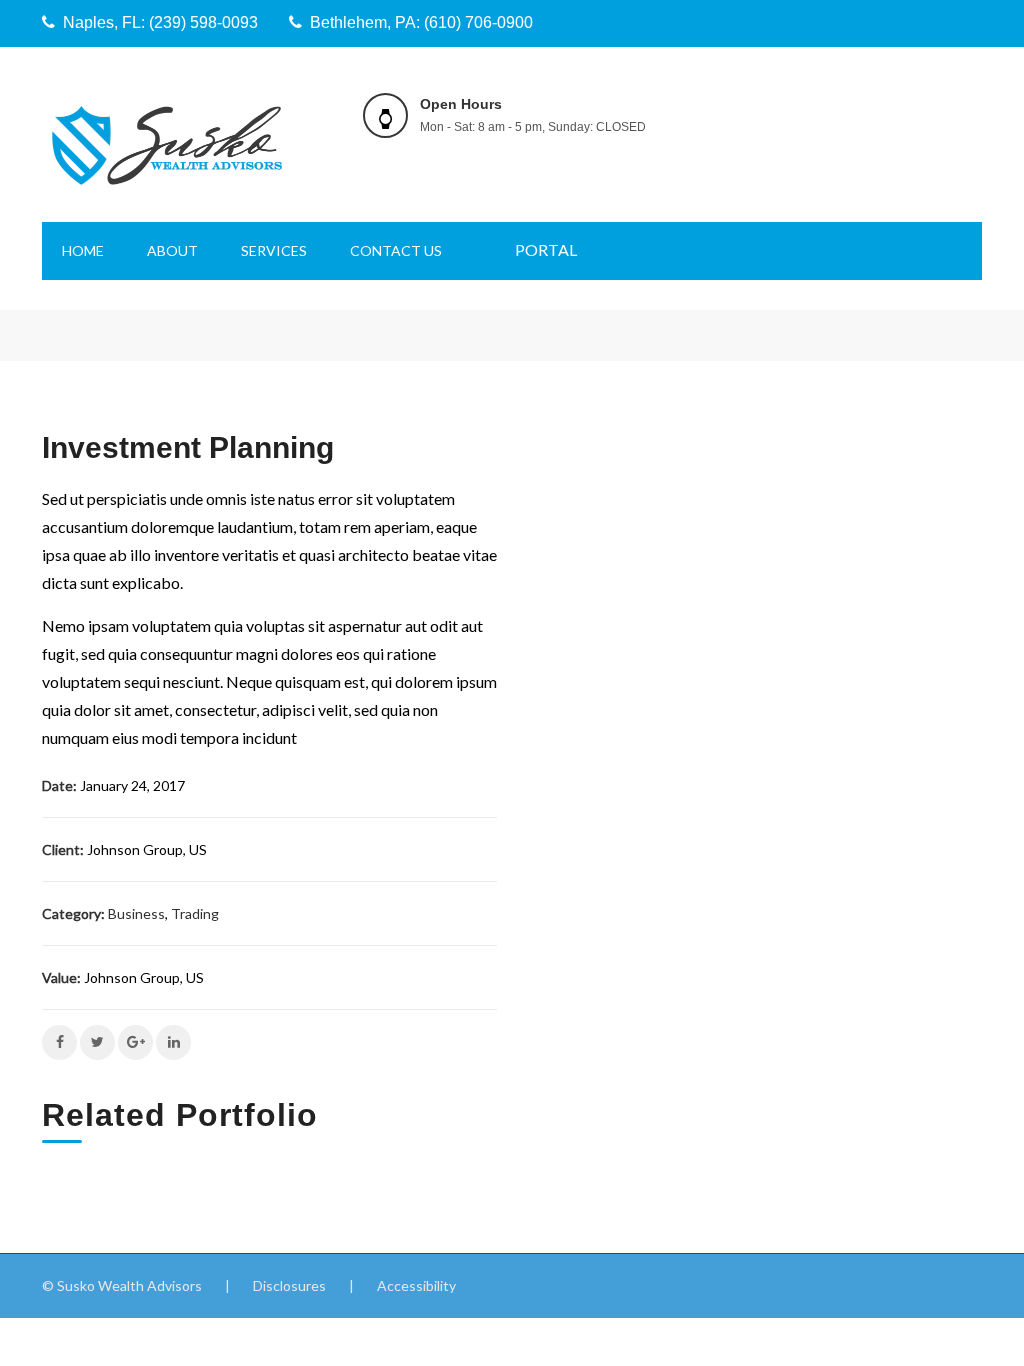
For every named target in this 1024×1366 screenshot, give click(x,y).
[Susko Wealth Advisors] (167, 144)
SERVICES (274, 250)
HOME (83, 250)
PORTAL (546, 249)
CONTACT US (396, 250)
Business (136, 913)
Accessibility (416, 1285)
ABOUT (172, 250)
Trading (195, 913)
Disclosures (289, 1285)
